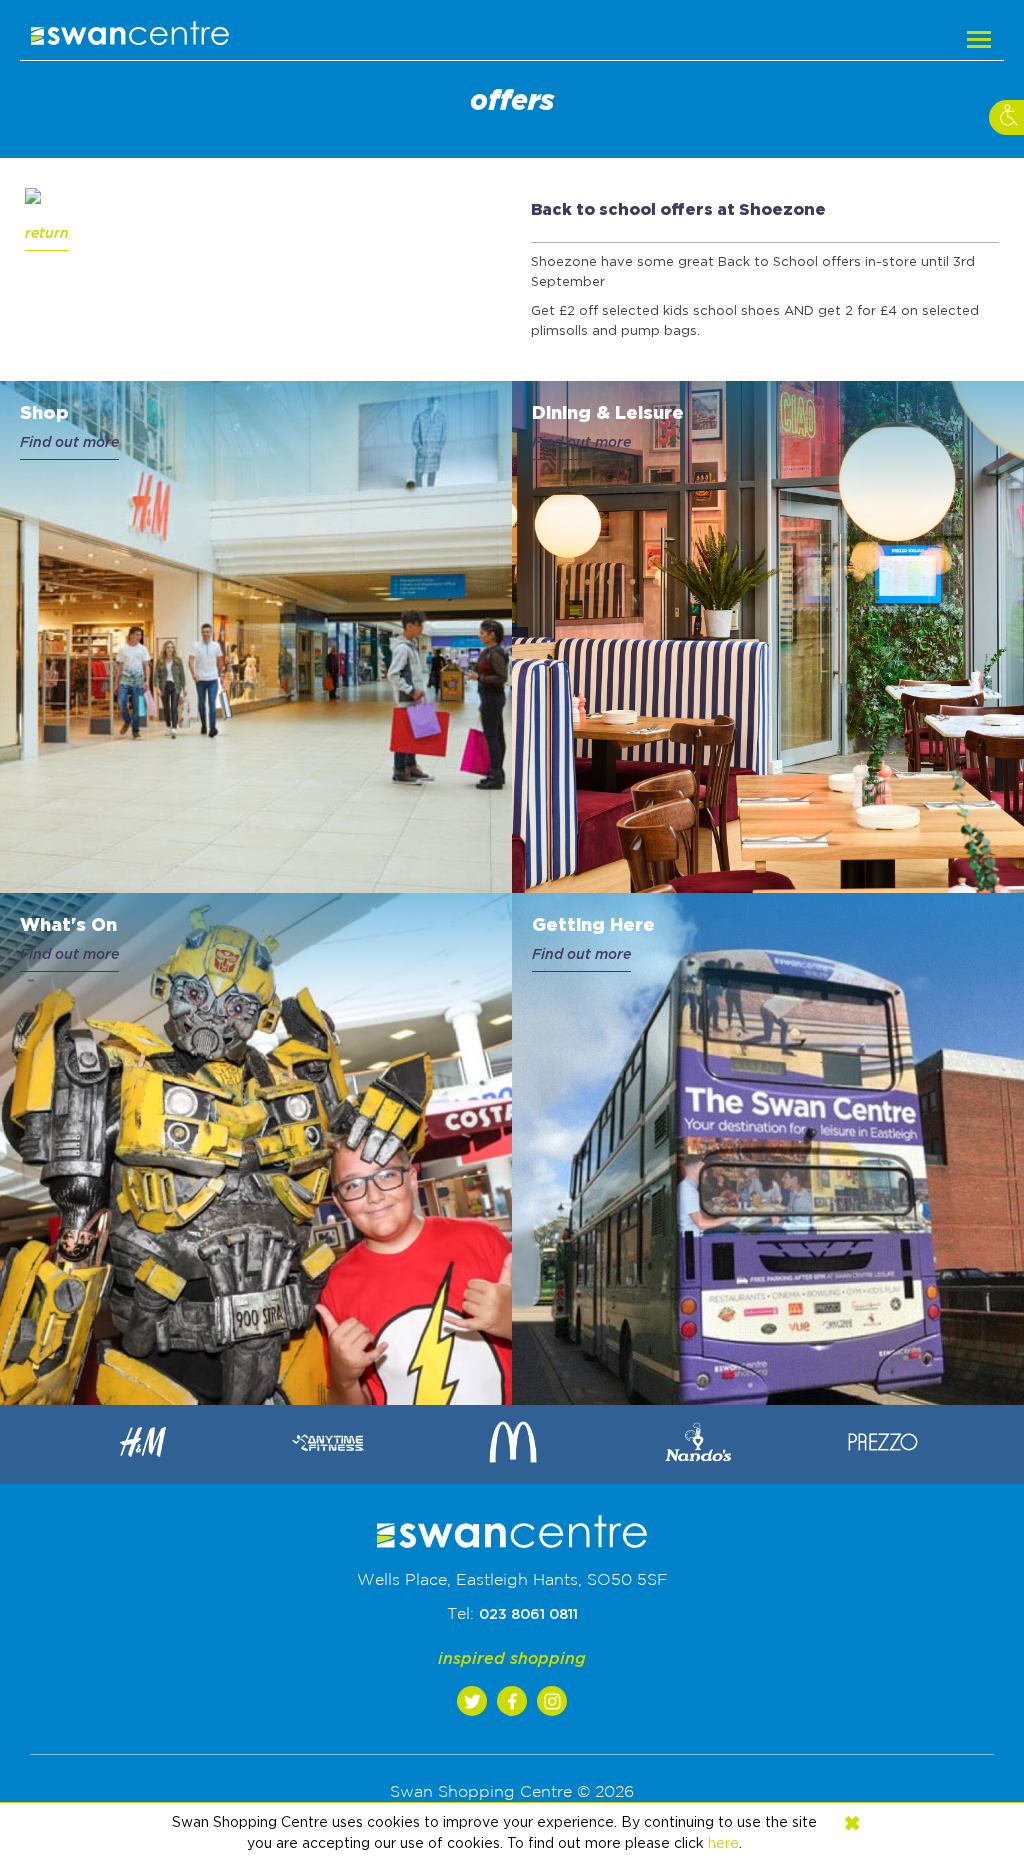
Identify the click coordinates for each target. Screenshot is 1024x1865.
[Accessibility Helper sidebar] (1006, 117)
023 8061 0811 (528, 1615)
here (723, 1844)
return (47, 234)
